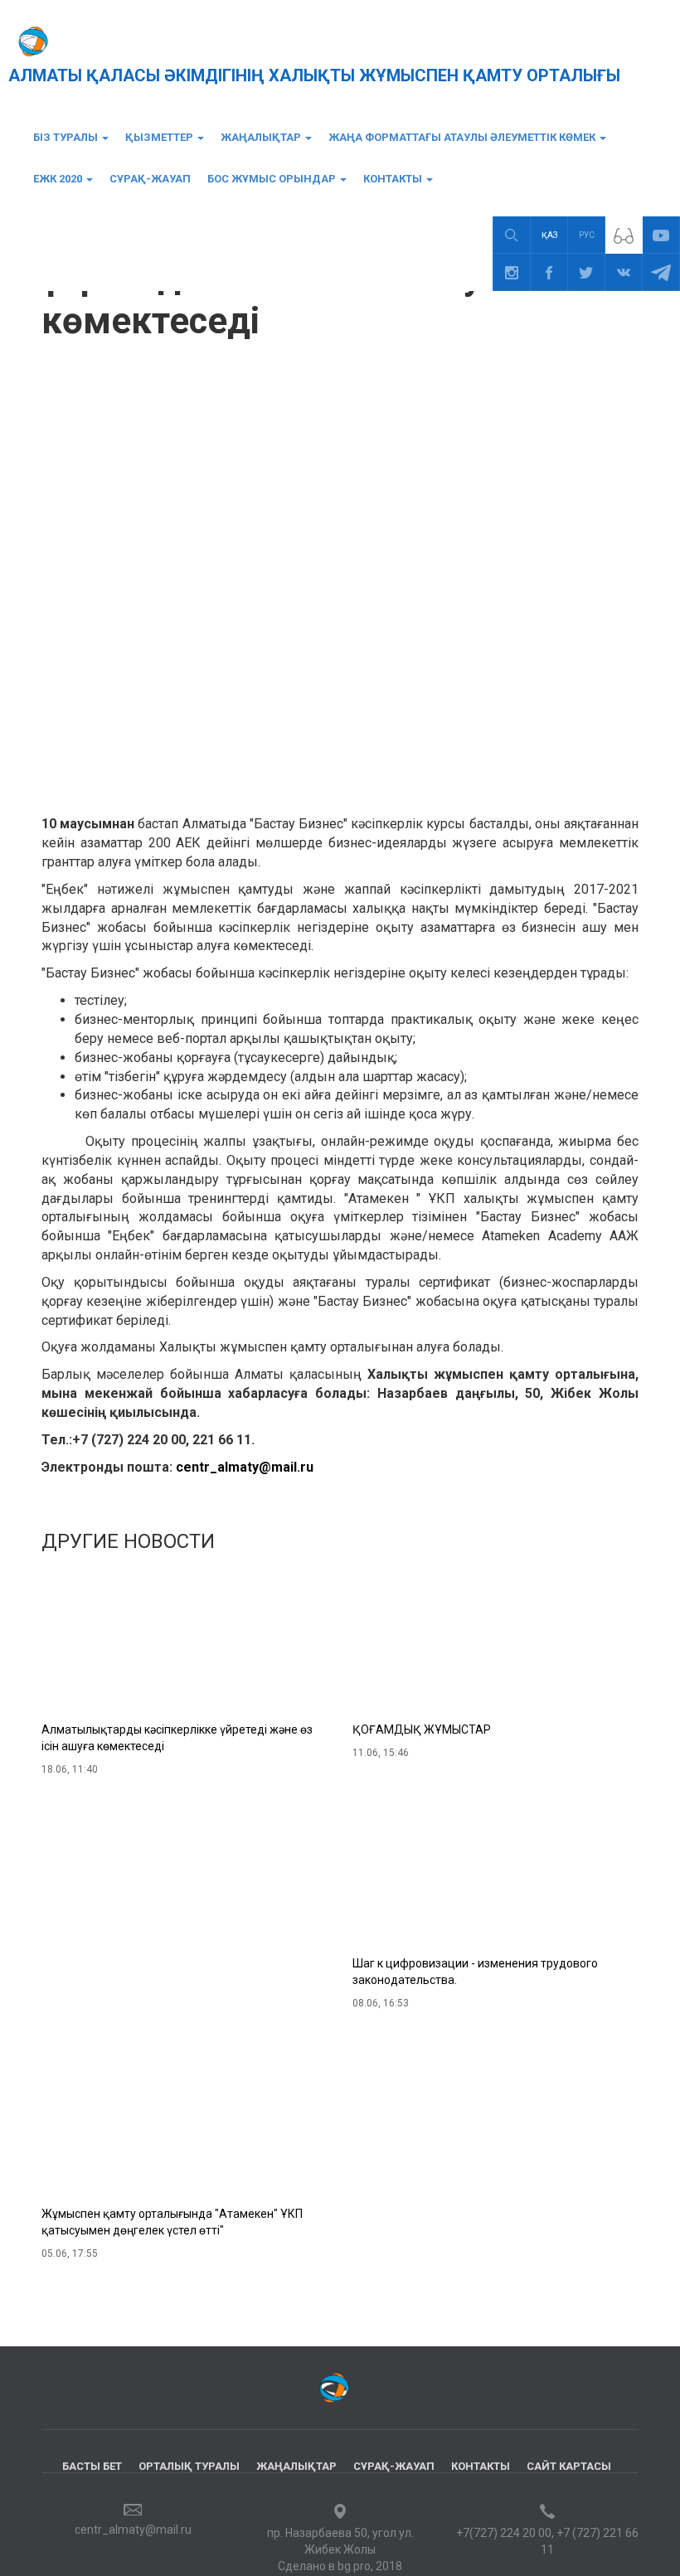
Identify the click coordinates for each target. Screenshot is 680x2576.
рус (587, 235)
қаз (549, 235)
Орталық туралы (189, 2466)
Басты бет (92, 2466)
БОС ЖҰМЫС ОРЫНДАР (273, 179)
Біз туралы (67, 137)
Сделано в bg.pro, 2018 (340, 2566)
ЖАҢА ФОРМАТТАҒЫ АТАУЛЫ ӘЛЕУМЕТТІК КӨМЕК (463, 137)
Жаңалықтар (262, 137)
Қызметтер (160, 137)
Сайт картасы (569, 2466)
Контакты (394, 179)
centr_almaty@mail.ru (245, 1467)
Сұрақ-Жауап (150, 179)
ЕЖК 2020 (59, 179)
